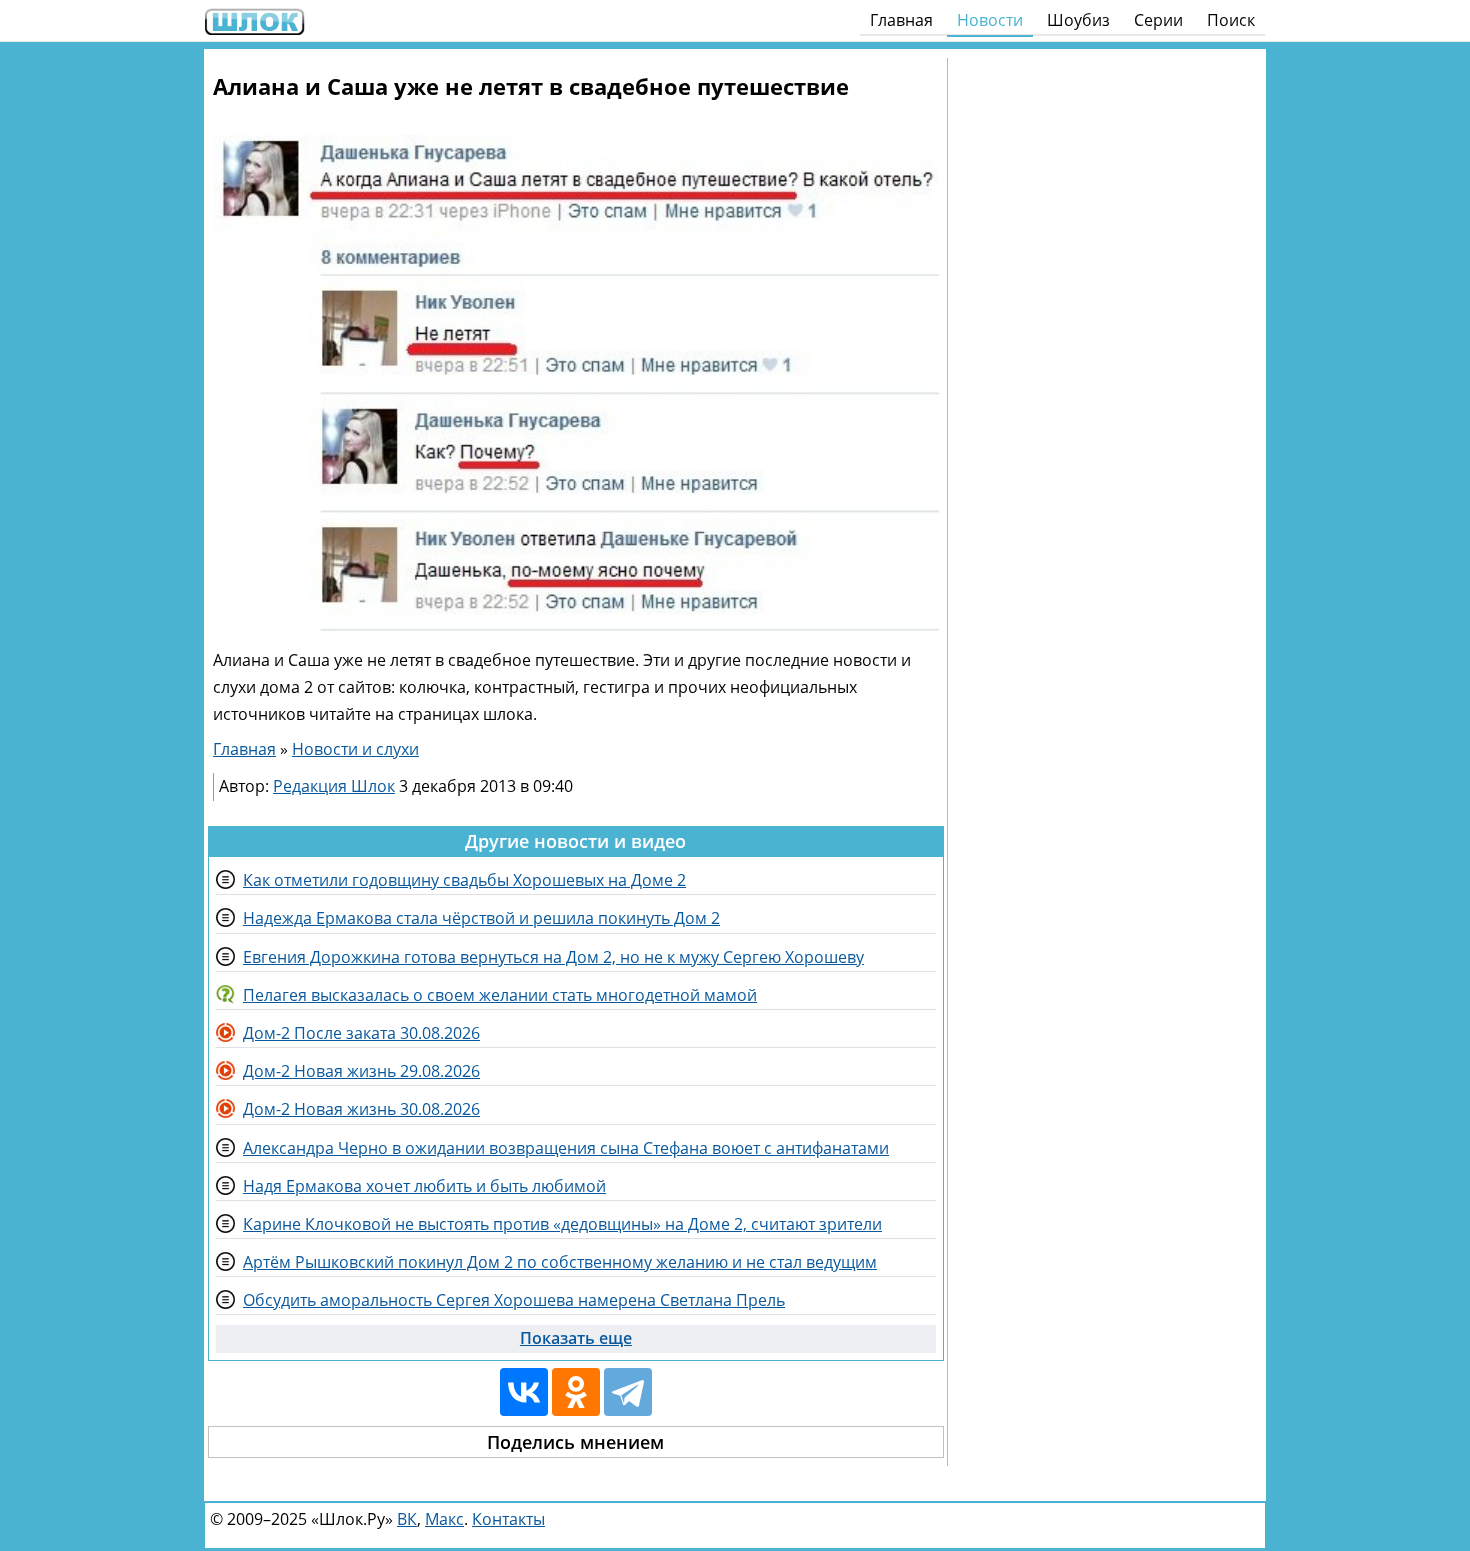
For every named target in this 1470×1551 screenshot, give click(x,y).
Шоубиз (1078, 20)
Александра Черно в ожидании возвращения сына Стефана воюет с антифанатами (566, 1148)
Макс (444, 1519)
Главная (901, 20)
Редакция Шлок (334, 786)
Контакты (508, 1519)
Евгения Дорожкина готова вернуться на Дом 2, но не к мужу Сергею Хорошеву (553, 957)
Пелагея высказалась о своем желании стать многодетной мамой (500, 995)
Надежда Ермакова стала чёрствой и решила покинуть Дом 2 (481, 918)
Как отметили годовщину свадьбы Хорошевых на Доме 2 (464, 880)
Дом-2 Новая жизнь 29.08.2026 (361, 1071)
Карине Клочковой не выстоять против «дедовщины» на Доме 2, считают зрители (562, 1224)
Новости (990, 20)
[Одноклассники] (576, 1392)
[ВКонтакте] (524, 1392)
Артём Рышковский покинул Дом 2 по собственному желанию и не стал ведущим (560, 1262)
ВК (407, 1519)
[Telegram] (628, 1392)
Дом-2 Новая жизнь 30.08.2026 (361, 1109)
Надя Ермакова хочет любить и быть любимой (424, 1186)
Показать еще (576, 1338)
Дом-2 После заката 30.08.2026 (361, 1033)
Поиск (1231, 20)
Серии (1158, 20)
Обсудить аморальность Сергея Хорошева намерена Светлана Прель (514, 1300)
